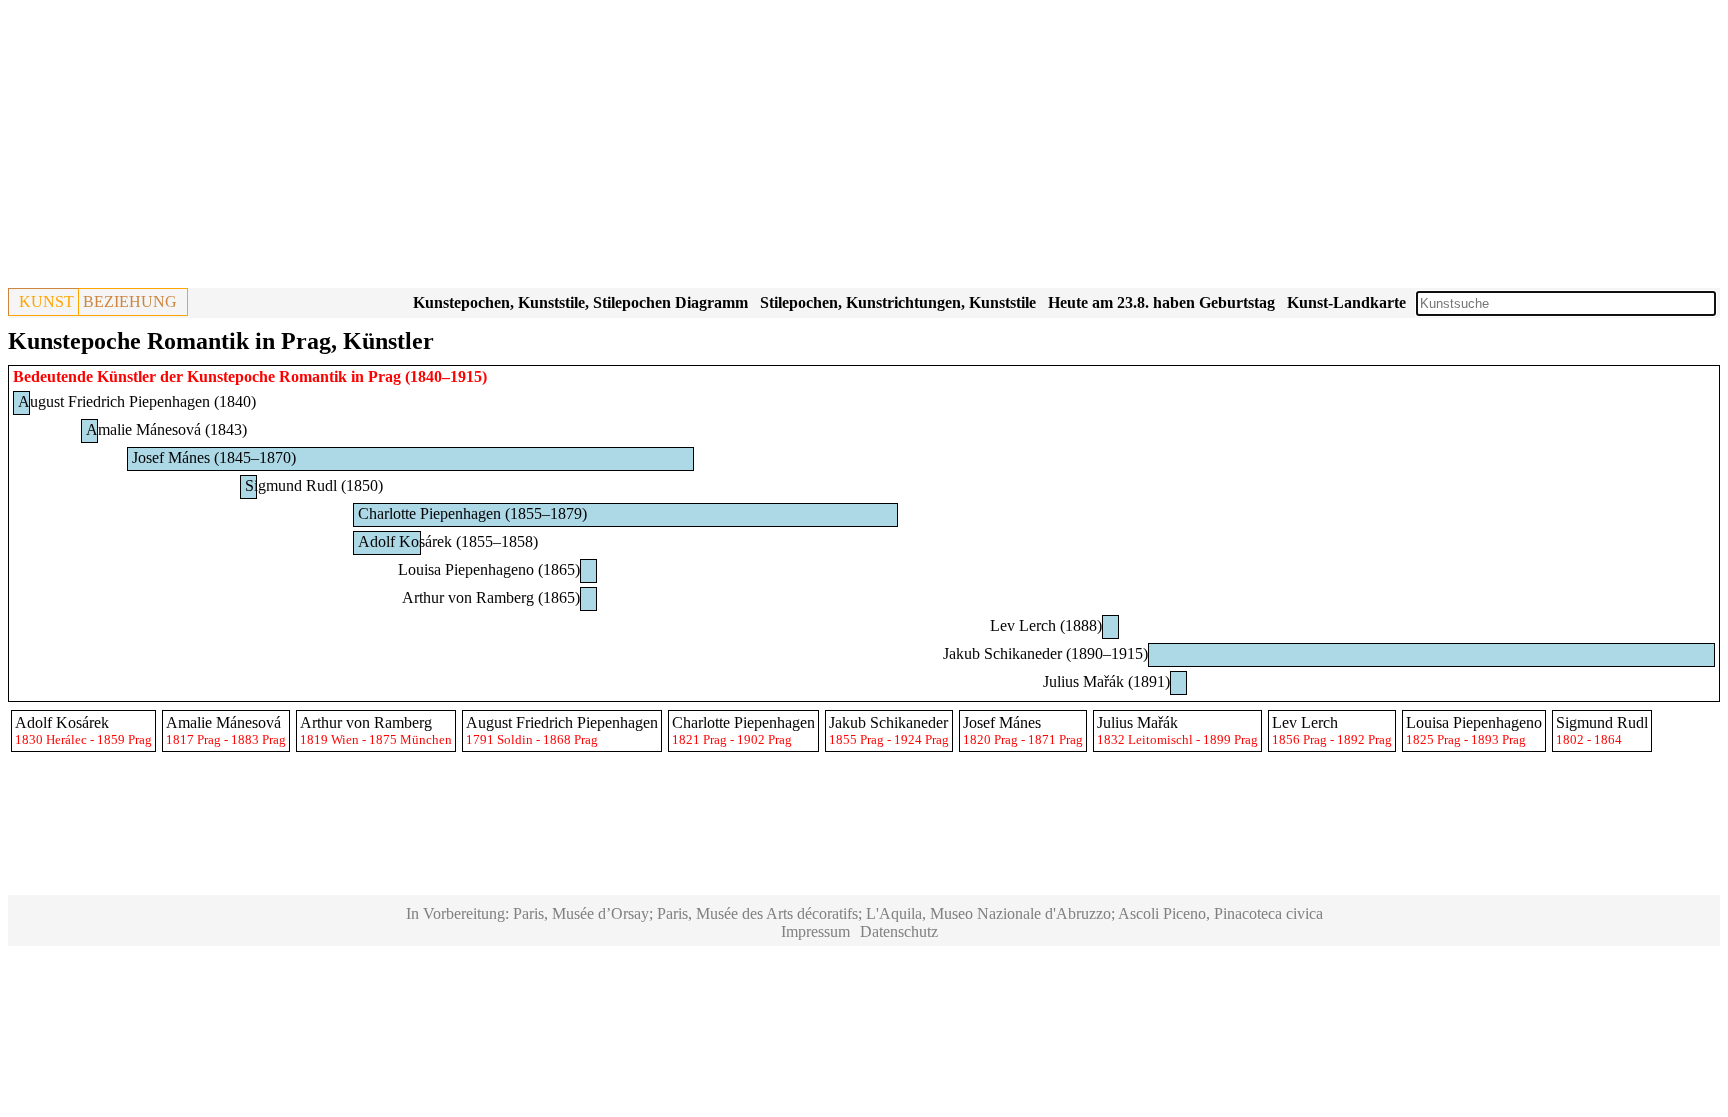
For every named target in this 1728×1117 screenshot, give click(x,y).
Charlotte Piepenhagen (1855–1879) (472, 513)
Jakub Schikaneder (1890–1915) (1045, 653)
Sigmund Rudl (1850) (314, 485)
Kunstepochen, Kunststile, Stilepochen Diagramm (580, 302)
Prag (384, 376)
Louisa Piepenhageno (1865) (489, 569)
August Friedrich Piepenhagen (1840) (137, 401)
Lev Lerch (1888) (1046, 625)
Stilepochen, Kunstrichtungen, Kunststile (898, 302)
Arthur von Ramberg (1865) (491, 597)
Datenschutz (899, 931)
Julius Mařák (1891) (1106, 681)
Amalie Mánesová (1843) (166, 429)
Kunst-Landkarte (1346, 302)
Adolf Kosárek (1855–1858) (448, 541)
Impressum (815, 931)
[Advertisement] (608, 148)
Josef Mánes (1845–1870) (214, 457)
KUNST (46, 301)
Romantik (313, 376)
